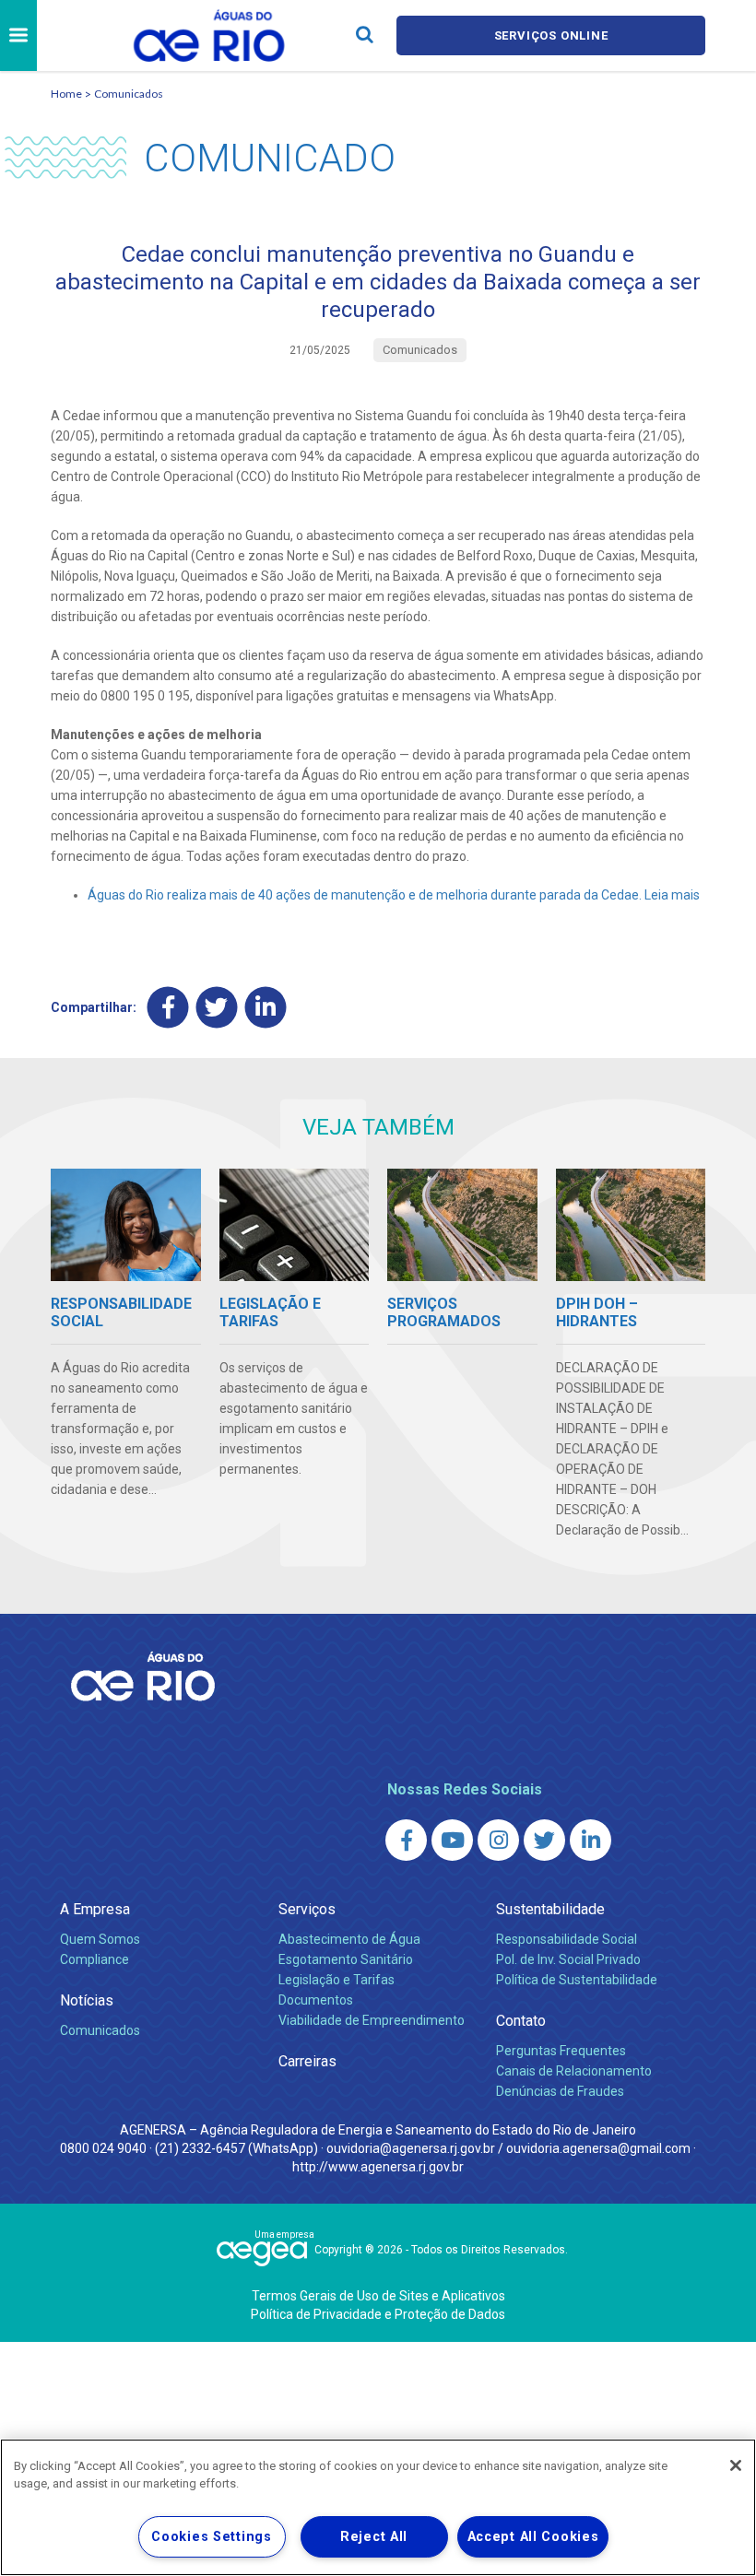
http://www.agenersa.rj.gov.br (378, 2167)
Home (66, 94)
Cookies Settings (212, 2537)
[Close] (736, 2465)
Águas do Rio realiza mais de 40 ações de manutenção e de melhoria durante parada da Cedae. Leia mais (394, 895)
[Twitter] (217, 1007)
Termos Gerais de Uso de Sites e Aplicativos (378, 2296)
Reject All (374, 2537)
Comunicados (129, 94)
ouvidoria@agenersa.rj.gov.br (411, 2148)
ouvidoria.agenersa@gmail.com (598, 2148)
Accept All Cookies (533, 2537)
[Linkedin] (266, 1007)
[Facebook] (168, 1007)
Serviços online (551, 35)
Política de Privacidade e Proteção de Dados (378, 2314)
